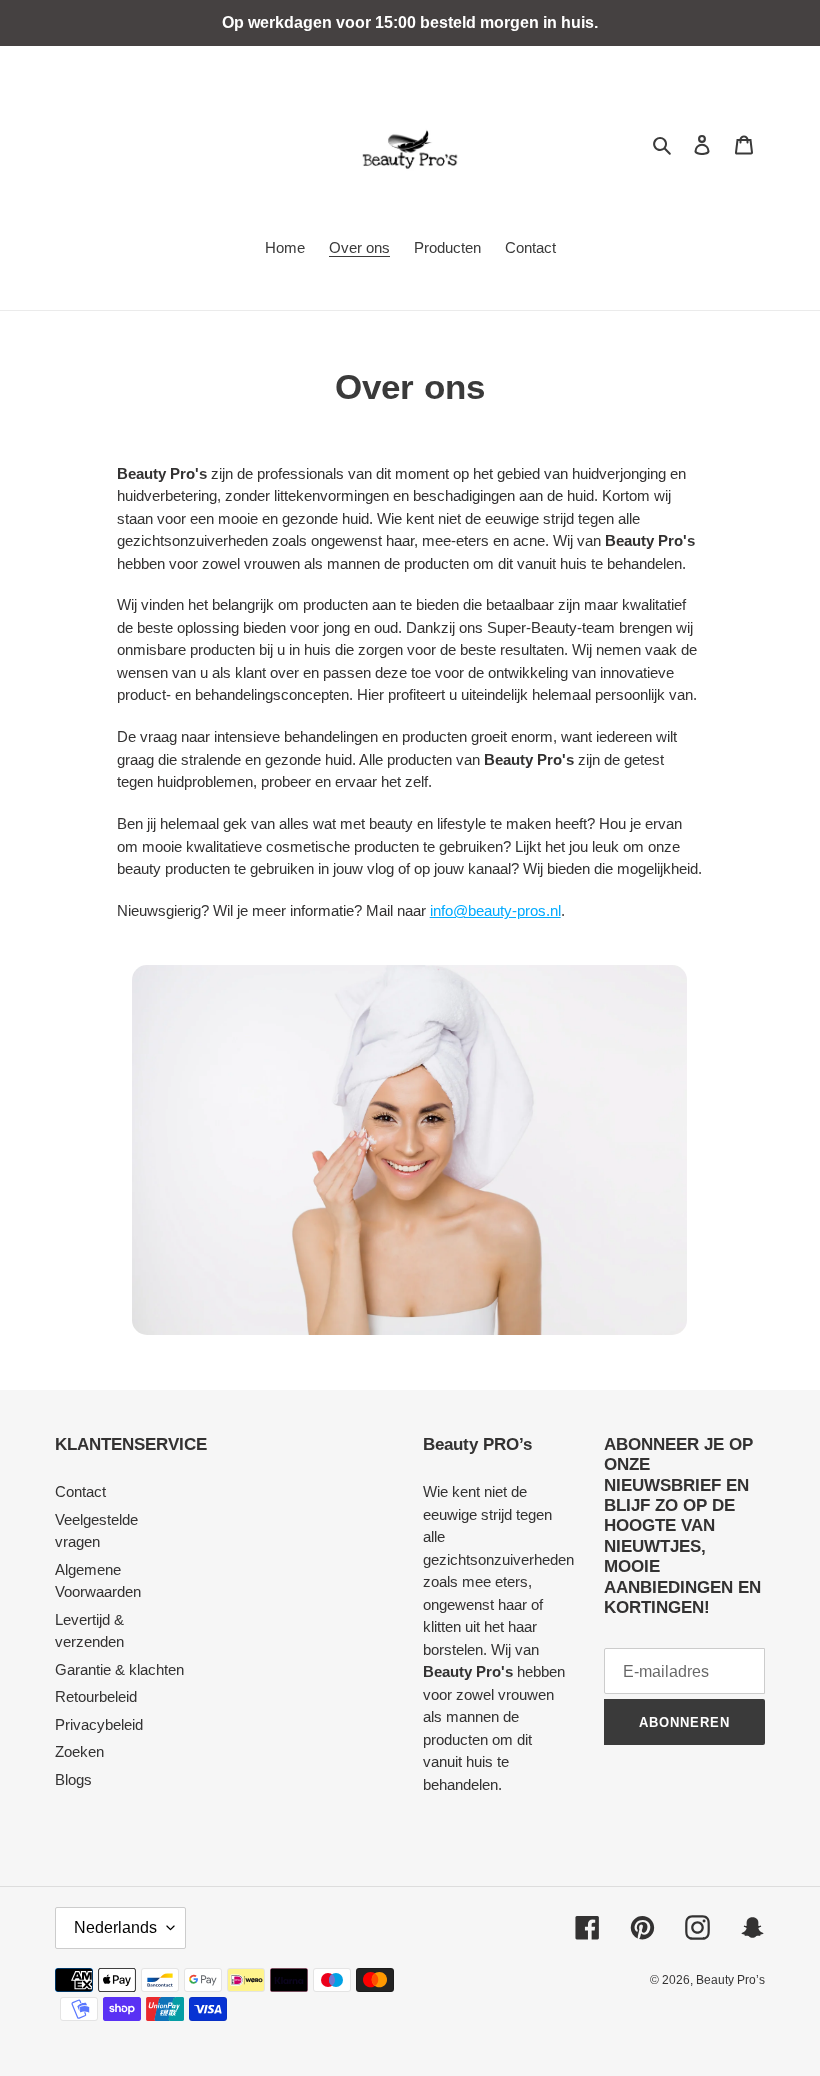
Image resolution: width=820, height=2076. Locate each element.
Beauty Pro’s (730, 1980)
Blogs (73, 1779)
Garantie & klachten (119, 1669)
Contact (80, 1491)
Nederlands (115, 1927)
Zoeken (79, 1751)
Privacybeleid (99, 1724)
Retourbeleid (96, 1696)
